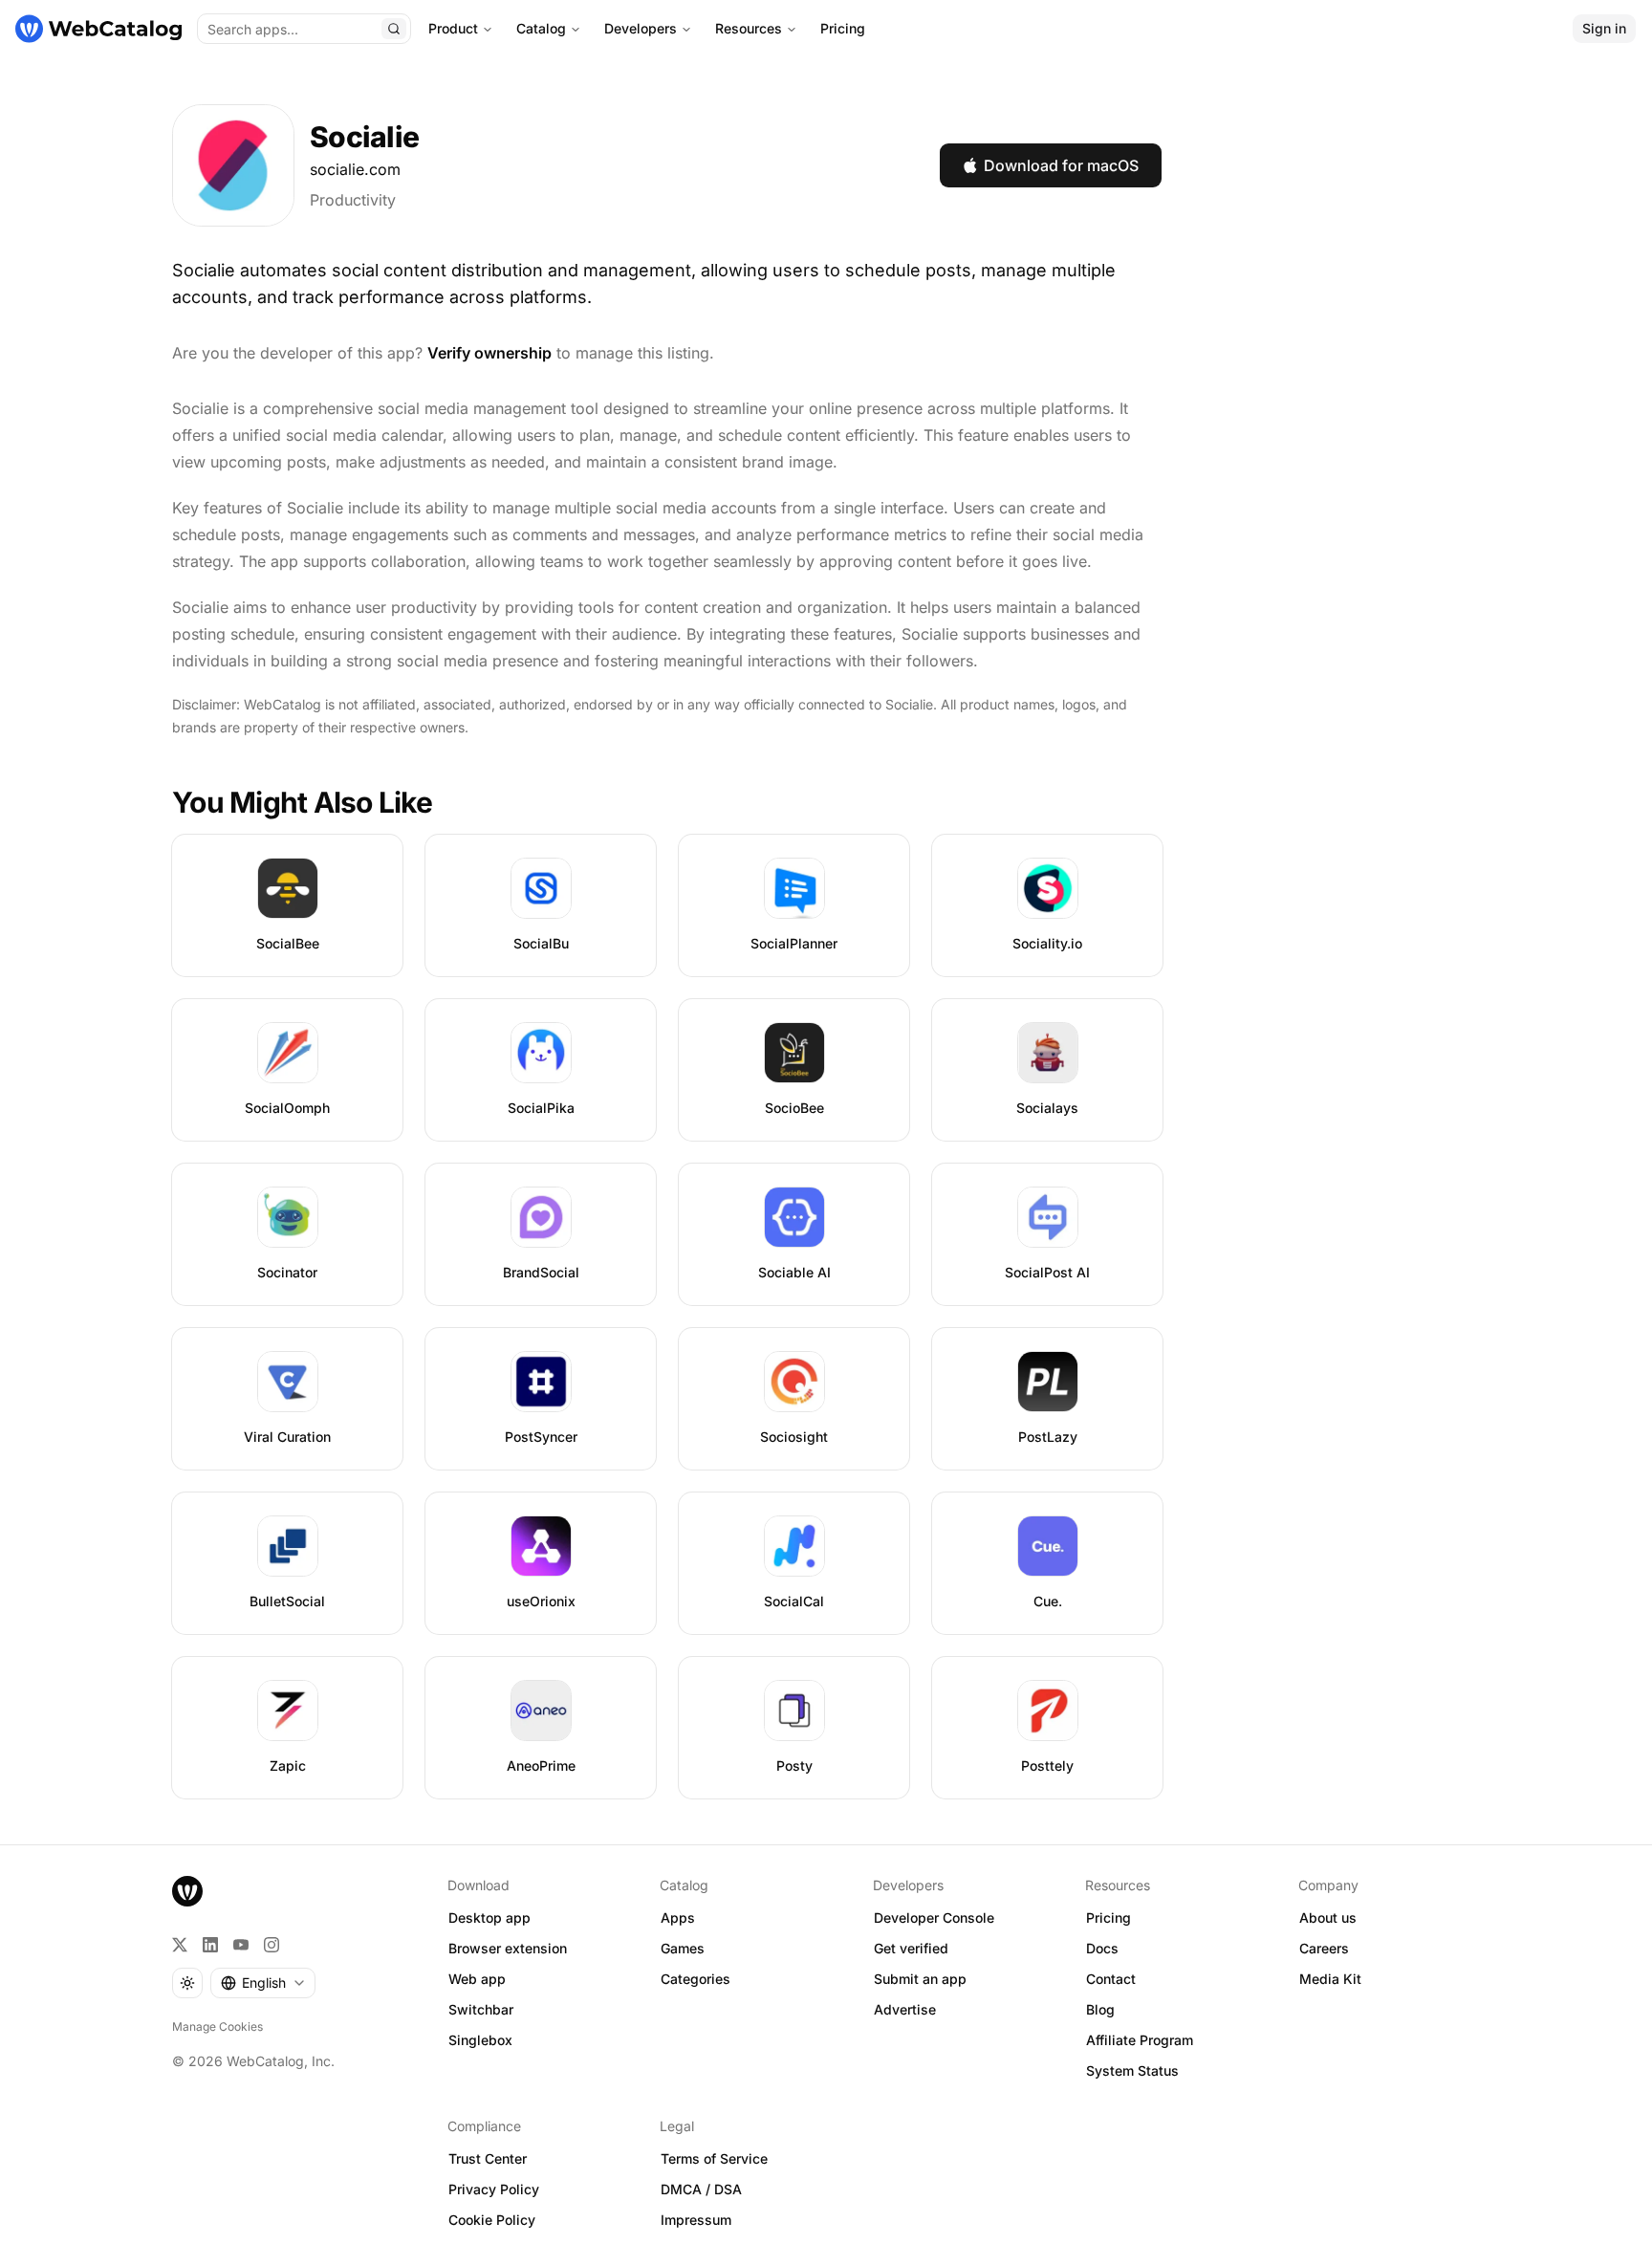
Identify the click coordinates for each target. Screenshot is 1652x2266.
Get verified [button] (911, 1948)
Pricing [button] (1109, 1917)
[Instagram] (272, 1945)
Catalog (541, 28)
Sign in (1604, 28)
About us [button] (1328, 1917)
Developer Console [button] (934, 1917)
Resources (749, 28)
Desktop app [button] (489, 1917)
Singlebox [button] (480, 2040)
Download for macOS (1061, 165)
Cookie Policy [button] (492, 2220)
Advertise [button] (905, 2009)
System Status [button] (1132, 2070)
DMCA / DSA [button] (701, 2189)
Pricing (843, 28)
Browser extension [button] (508, 1948)
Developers (641, 28)
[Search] (394, 29)
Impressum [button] (696, 2220)
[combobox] (263, 1983)
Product (453, 28)
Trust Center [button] (488, 2158)
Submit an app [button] (920, 1979)
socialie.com (355, 169)
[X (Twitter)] (180, 1945)
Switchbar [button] (481, 2009)
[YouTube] (241, 1945)
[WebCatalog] (187, 1891)
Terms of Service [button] (714, 2158)
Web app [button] (477, 1979)
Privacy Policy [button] (494, 2189)
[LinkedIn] (210, 1945)
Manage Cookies (217, 2026)
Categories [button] (696, 1979)
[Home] (98, 29)
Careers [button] (1324, 1948)
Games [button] (683, 1948)
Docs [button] (1102, 1948)
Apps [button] (678, 1917)
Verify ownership (489, 353)
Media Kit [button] (1330, 1979)
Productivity (353, 200)
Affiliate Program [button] (1140, 2040)
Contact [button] (1111, 1979)
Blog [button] (1100, 2009)
